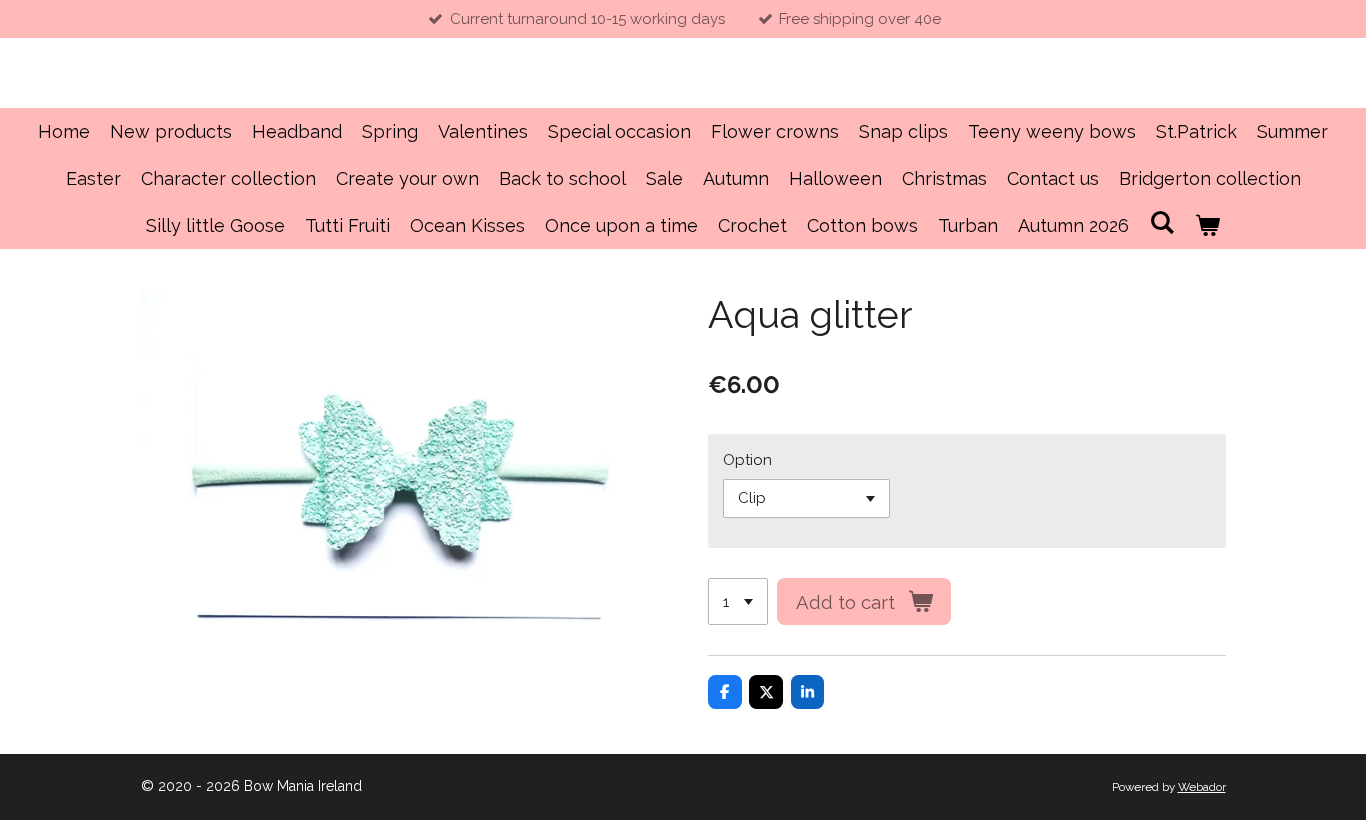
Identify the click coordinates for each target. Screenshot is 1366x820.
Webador (1202, 787)
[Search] (1161, 222)
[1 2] (738, 601)
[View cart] (1207, 225)
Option (747, 460)
